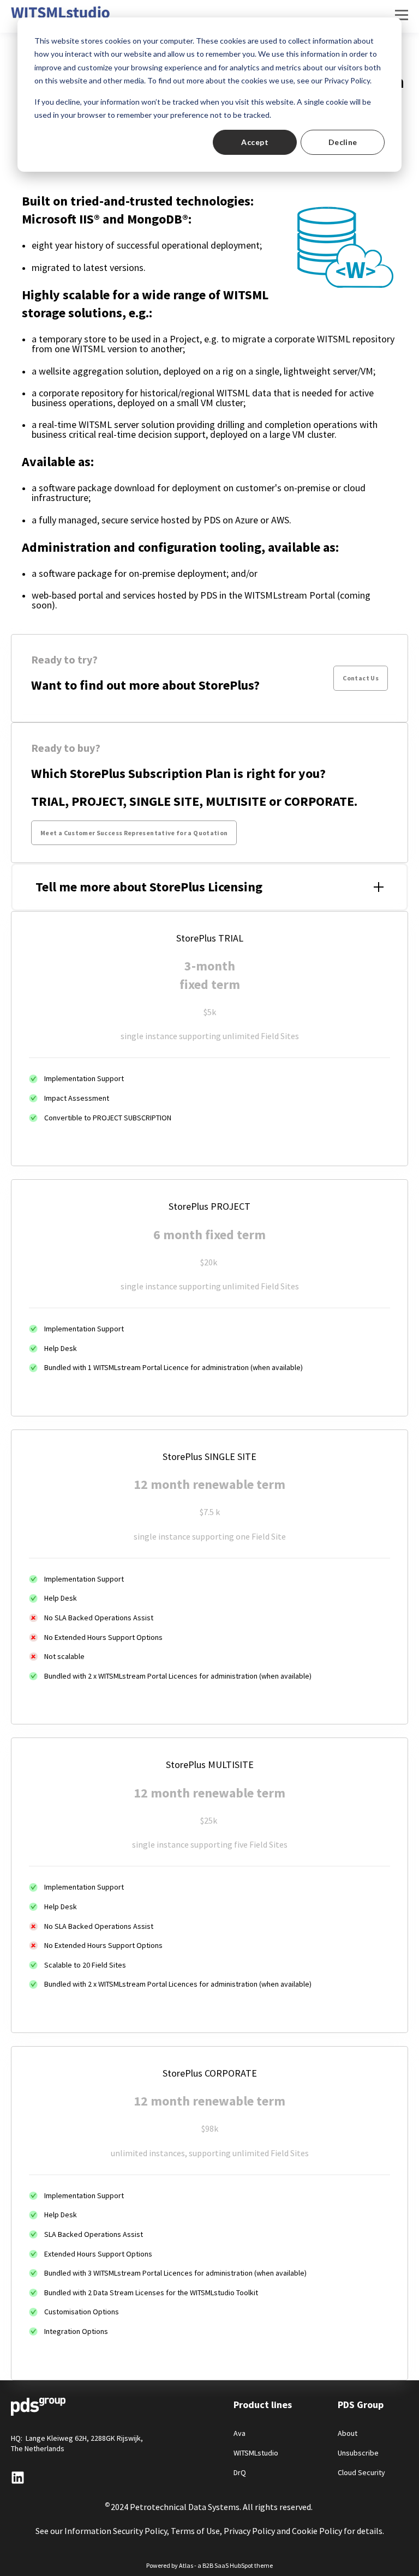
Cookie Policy (317, 2531)
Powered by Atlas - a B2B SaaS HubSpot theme (209, 2565)
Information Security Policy (116, 2531)
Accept (255, 142)
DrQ (240, 2473)
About (348, 2433)
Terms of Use (195, 2531)
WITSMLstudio (256, 2453)
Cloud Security (361, 2473)
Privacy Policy (249, 2531)
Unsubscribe (358, 2453)
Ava (240, 2433)
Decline (343, 142)
